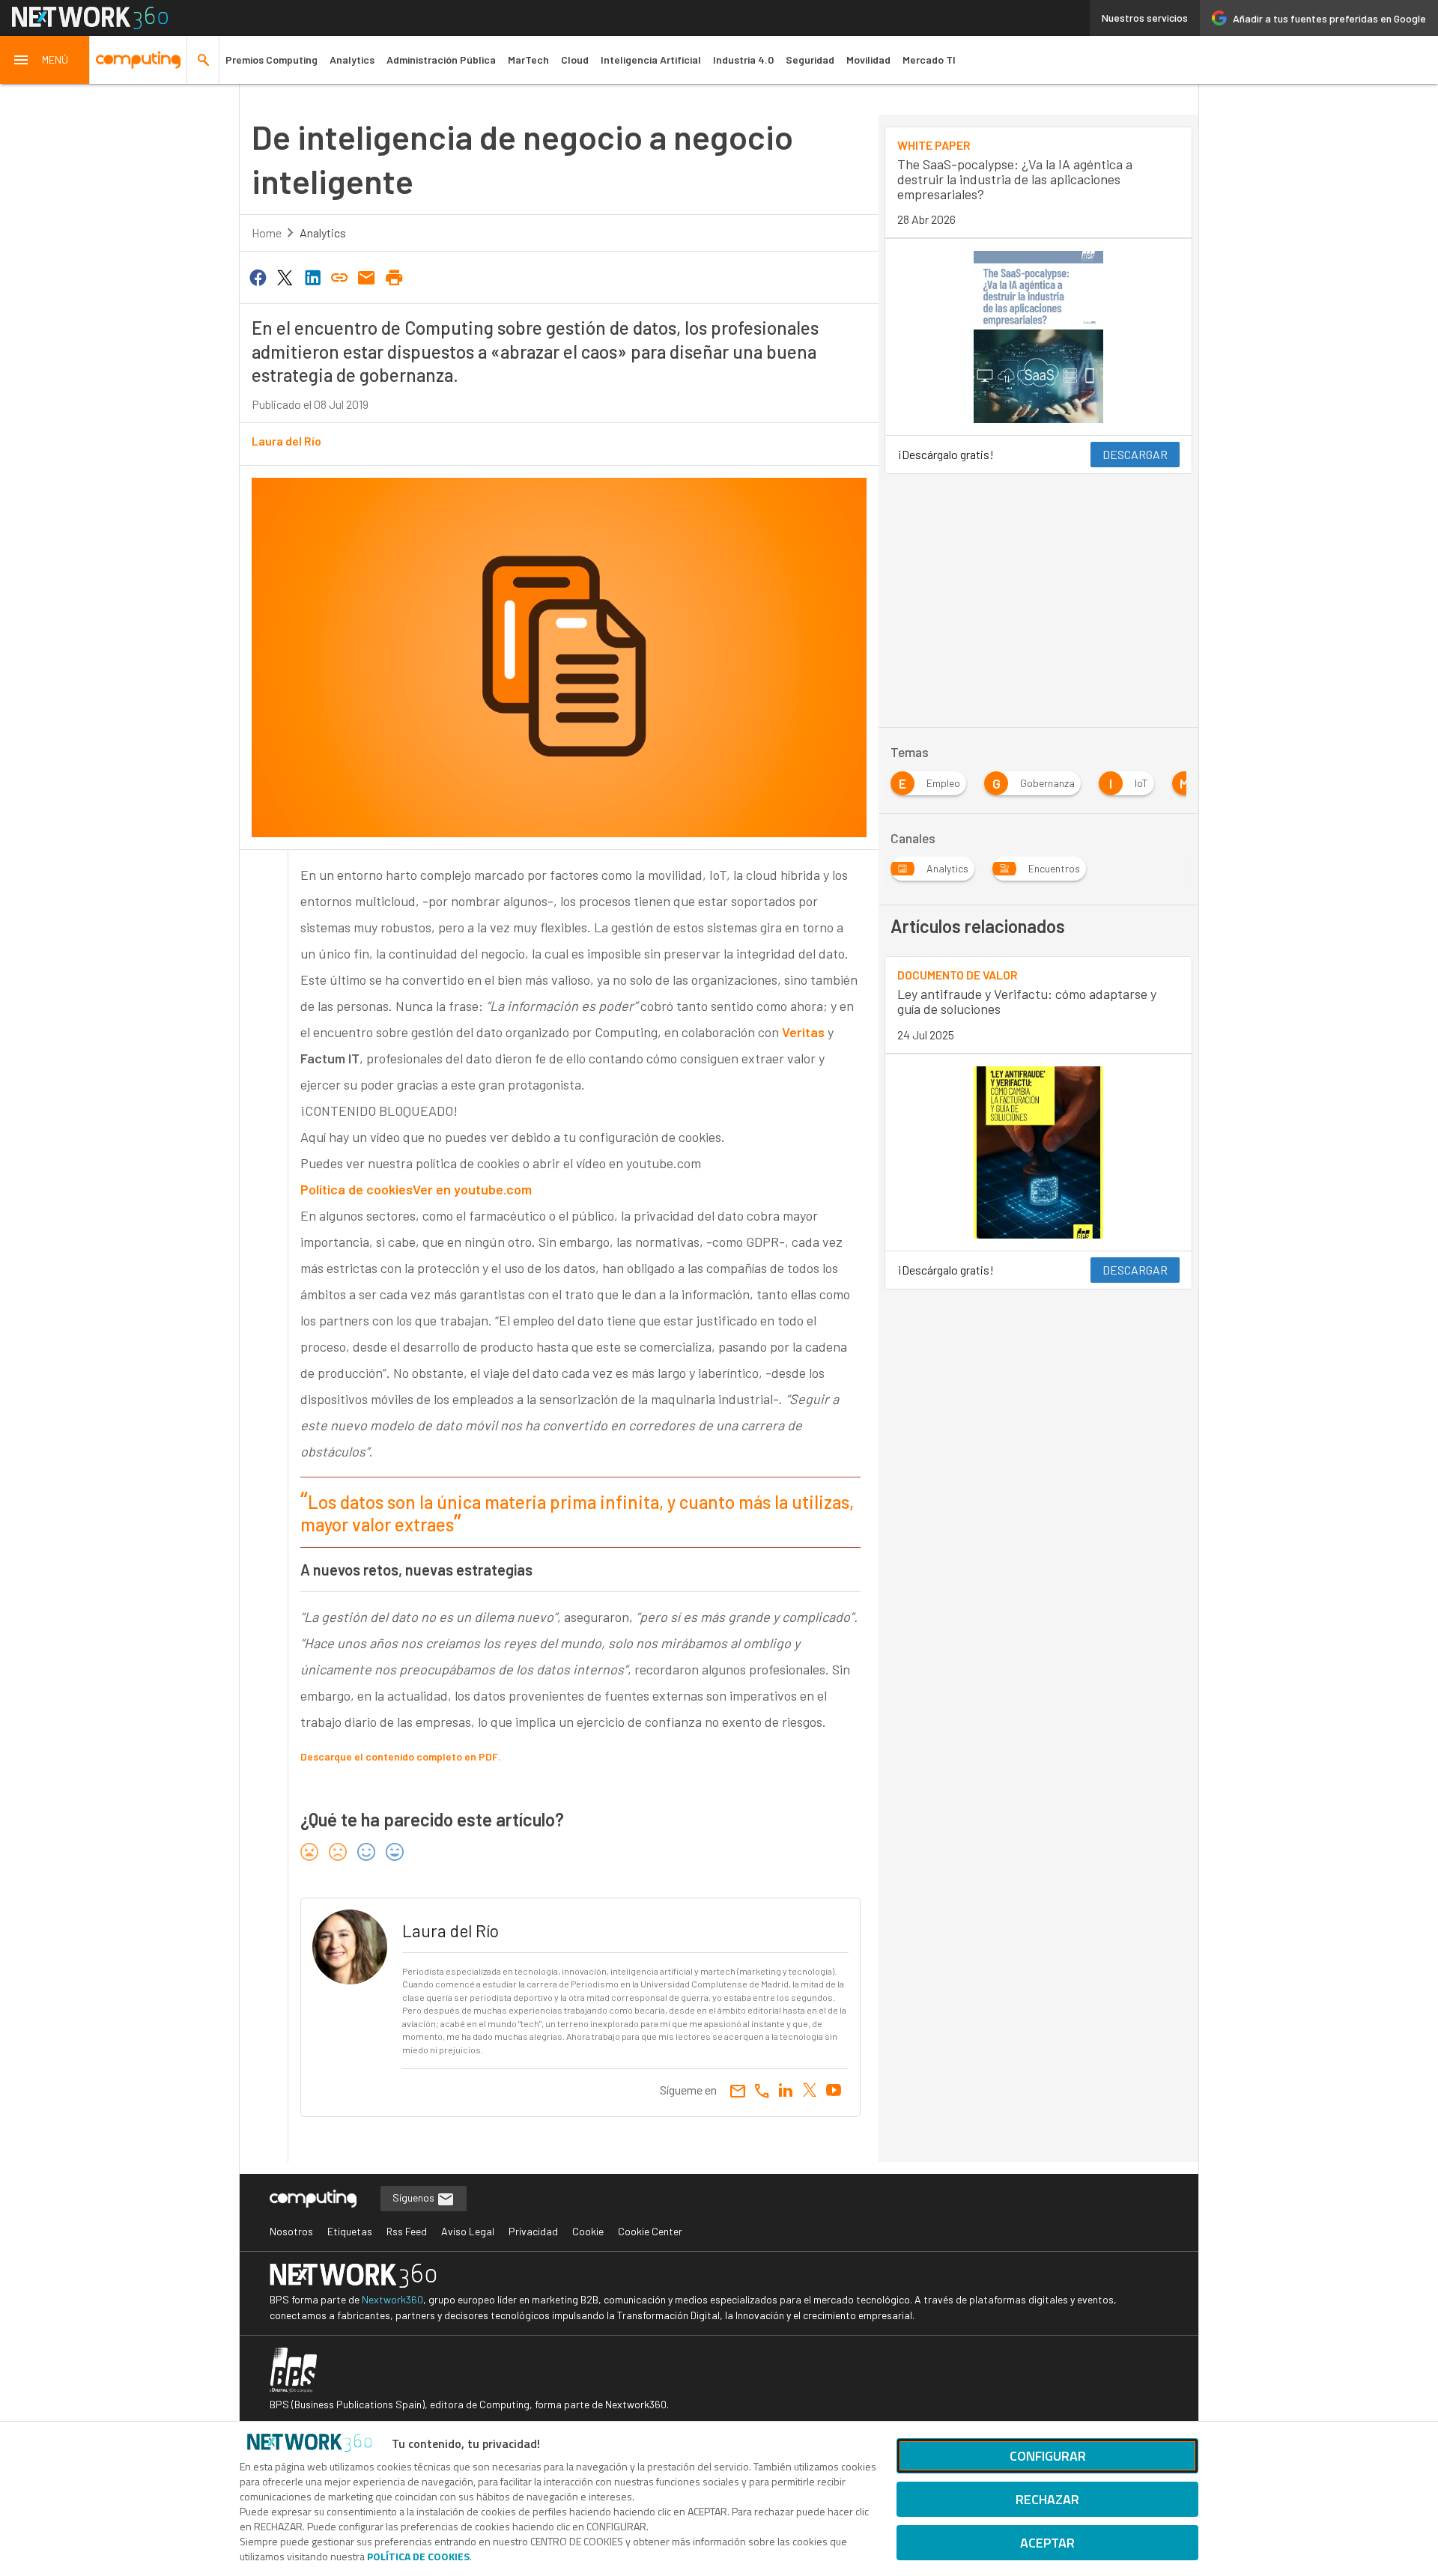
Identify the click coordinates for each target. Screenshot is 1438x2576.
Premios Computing (271, 60)
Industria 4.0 (743, 60)
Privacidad (533, 2231)
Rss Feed (407, 2231)
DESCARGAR (1135, 454)
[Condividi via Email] (367, 276)
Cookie (588, 2231)
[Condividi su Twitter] (285, 276)
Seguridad (810, 60)
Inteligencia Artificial (651, 60)
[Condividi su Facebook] (258, 276)
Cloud (575, 60)
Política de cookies (357, 1189)
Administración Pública (441, 60)
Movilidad (868, 60)
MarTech (528, 60)
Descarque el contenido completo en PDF (399, 1756)
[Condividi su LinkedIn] (312, 276)
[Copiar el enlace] (339, 276)
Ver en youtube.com (472, 1189)
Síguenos (415, 2197)
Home (267, 233)
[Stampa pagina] (394, 276)
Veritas (803, 1032)
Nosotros (291, 2231)
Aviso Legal (468, 2231)
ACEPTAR (1047, 2543)
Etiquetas (350, 2231)
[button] (45, 60)
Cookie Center (650, 2231)
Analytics (352, 60)
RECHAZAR (1047, 2499)
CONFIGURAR (1048, 2456)
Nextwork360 (392, 2299)
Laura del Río (286, 441)
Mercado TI (929, 60)
